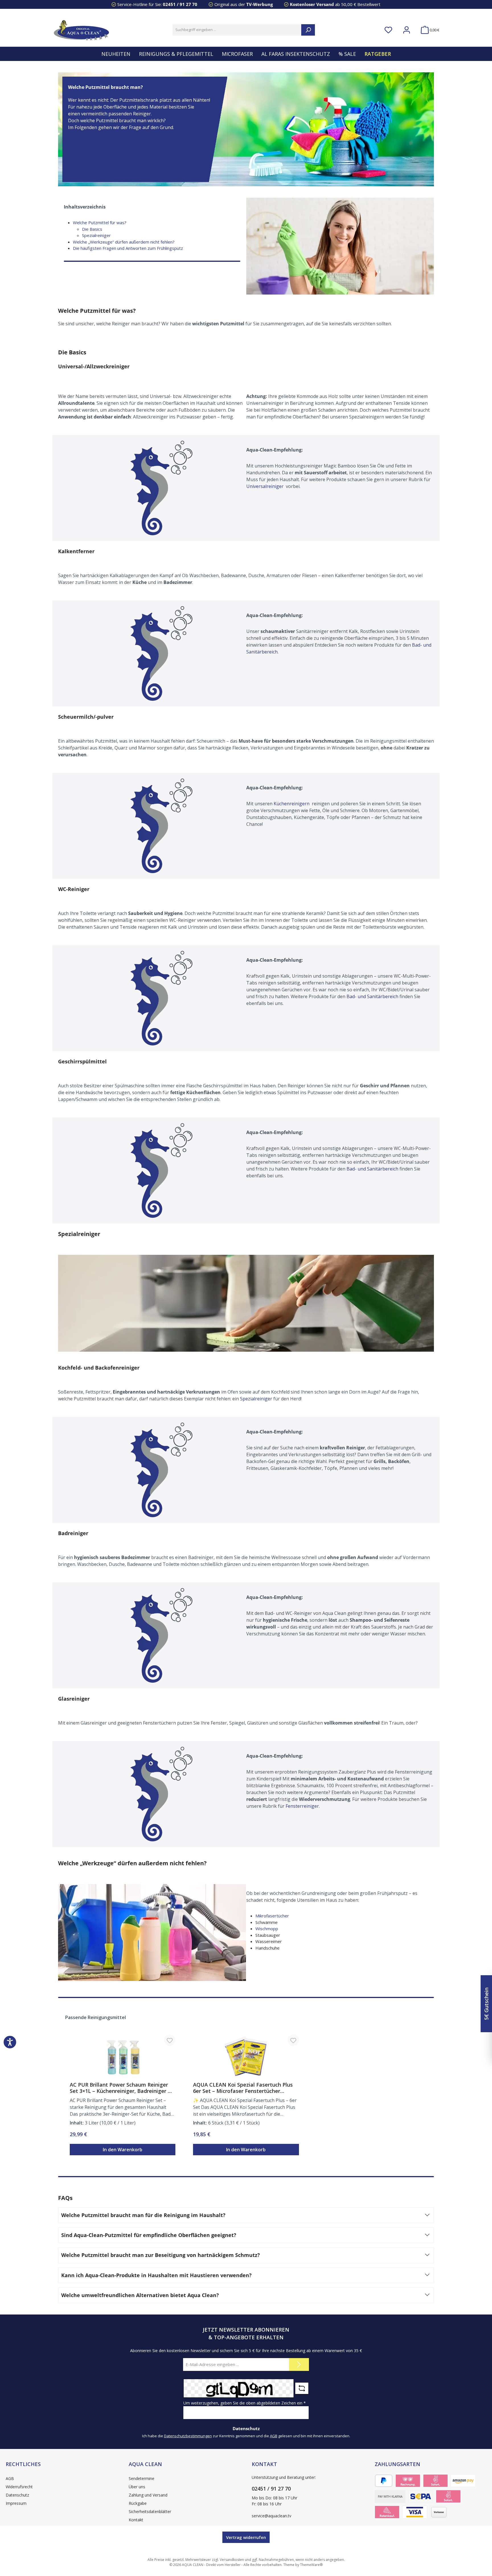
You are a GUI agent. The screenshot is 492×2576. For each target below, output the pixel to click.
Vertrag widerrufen (246, 2537)
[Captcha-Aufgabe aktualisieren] (302, 2388)
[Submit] (299, 2364)
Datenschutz (17, 2495)
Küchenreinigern (292, 804)
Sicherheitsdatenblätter (150, 2511)
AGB (274, 2436)
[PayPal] (384, 2481)
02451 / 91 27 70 (180, 4)
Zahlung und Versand (148, 2495)
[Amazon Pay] (463, 2481)
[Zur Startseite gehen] (81, 30)
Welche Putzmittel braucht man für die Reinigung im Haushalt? (143, 2215)
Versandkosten (232, 2560)
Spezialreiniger (96, 235)
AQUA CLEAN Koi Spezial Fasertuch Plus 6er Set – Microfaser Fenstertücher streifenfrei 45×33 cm (243, 2088)
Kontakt (136, 2520)
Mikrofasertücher (272, 1916)
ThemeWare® (311, 2565)
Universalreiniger (266, 486)
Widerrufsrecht (19, 2487)
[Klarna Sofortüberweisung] (448, 2496)
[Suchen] (308, 30)
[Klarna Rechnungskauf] (408, 2481)
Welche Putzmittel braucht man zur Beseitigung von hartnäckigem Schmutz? (161, 2255)
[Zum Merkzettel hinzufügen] (170, 2040)
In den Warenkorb (123, 2150)
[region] (246, 2087)
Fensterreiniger (302, 1806)
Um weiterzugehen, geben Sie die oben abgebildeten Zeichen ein (245, 2403)
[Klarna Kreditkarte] (415, 2512)
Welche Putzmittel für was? (100, 222)
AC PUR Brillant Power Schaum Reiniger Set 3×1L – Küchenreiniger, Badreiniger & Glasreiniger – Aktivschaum (121, 2088)
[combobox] (237, 30)
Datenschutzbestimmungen (188, 2436)
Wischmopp (267, 1929)
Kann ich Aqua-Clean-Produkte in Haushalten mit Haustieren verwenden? (156, 2275)
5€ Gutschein (486, 2004)
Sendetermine (142, 2478)
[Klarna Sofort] (435, 2481)
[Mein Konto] (407, 30)
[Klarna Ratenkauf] (387, 2512)
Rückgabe (138, 2503)
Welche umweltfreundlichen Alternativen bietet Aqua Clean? (140, 2295)
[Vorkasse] (439, 2512)
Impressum (16, 2503)
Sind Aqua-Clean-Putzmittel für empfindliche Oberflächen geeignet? (149, 2235)
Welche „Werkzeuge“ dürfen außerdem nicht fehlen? (124, 242)
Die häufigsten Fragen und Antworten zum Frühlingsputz (128, 248)
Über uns (137, 2487)
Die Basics (92, 229)
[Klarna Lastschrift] (421, 2496)
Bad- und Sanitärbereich (372, 996)
